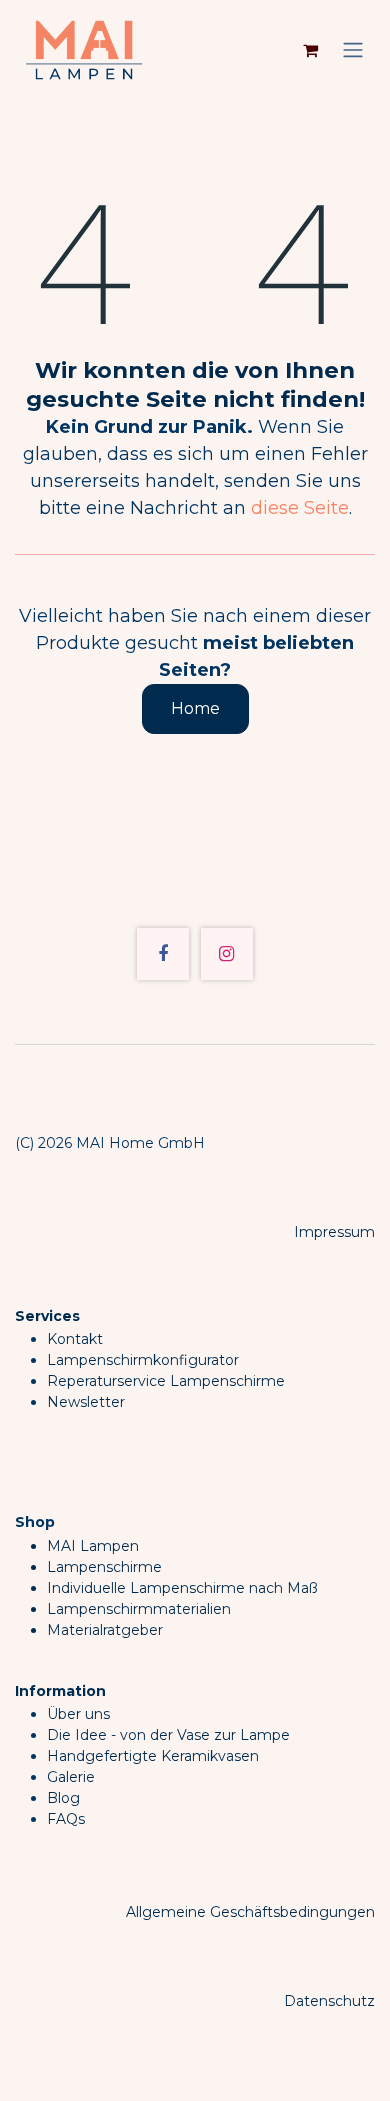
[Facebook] (163, 954)
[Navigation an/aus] (353, 50)
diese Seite (300, 508)
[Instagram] (227, 954)
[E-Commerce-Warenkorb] (310, 50)
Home (195, 708)
